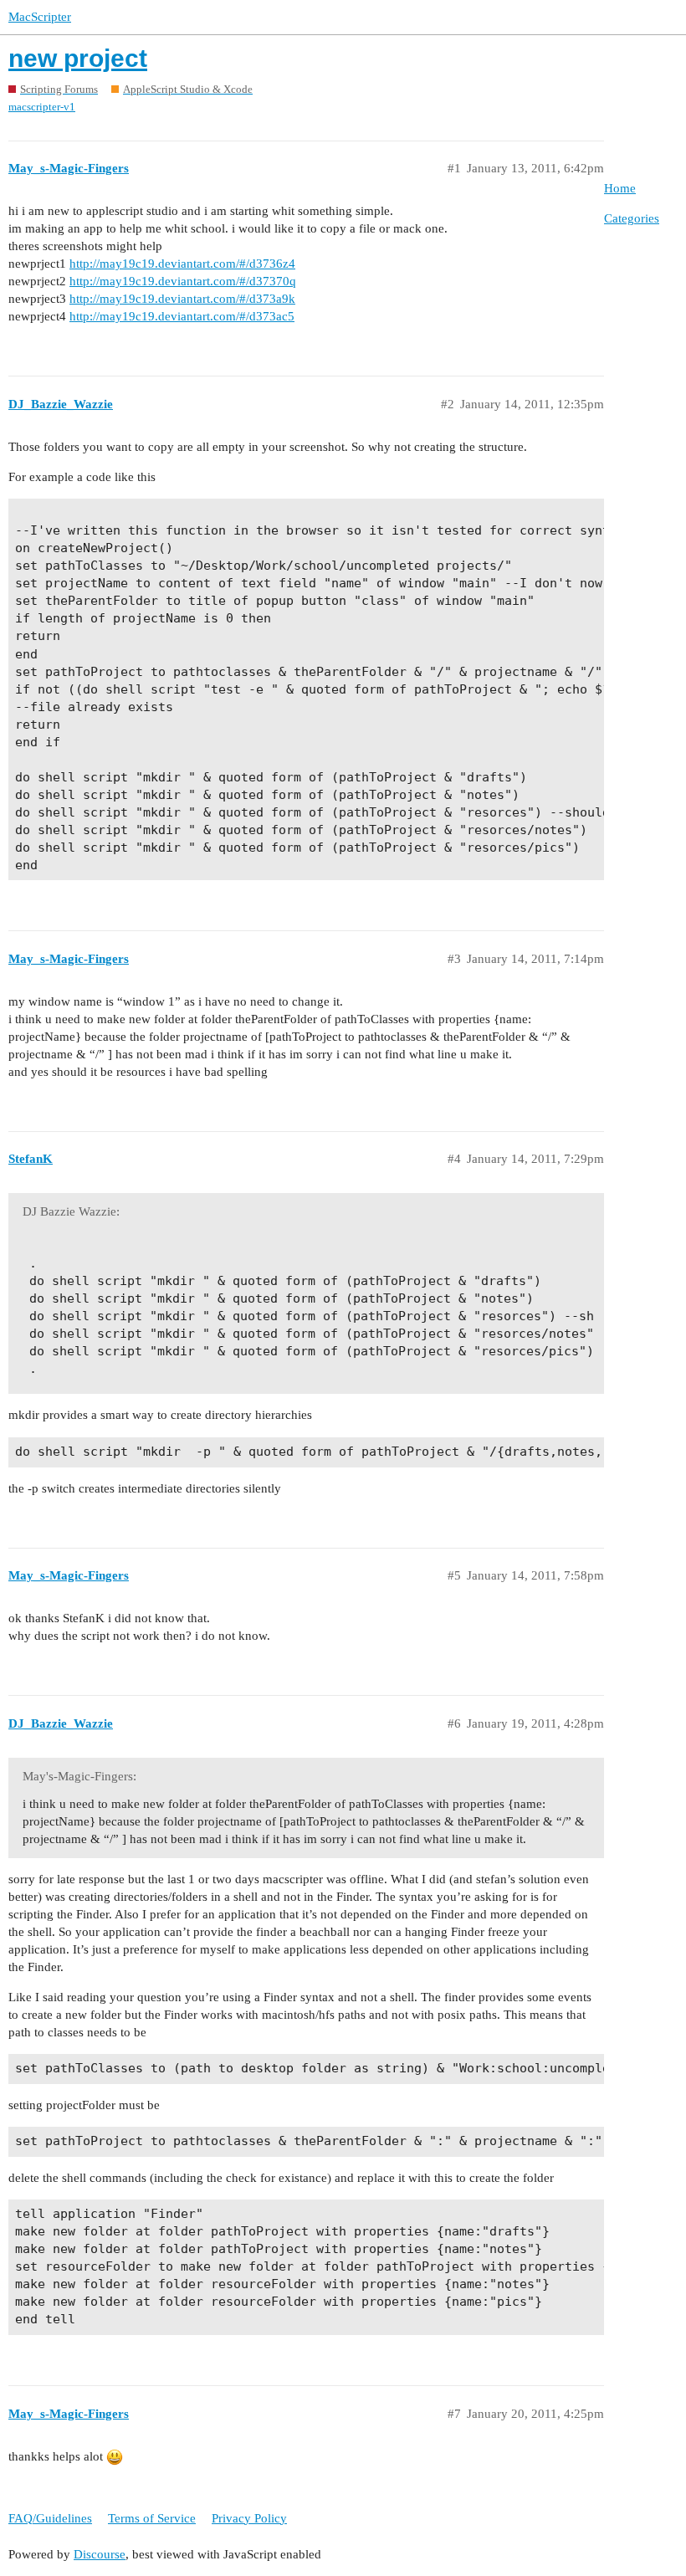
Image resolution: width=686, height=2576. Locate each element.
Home (620, 188)
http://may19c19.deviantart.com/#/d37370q (183, 281)
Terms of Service (152, 2518)
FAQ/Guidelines (50, 2518)
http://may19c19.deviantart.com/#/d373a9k (182, 299)
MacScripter (40, 17)
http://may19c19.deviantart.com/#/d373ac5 (182, 316)
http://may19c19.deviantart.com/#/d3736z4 (182, 264)
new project (78, 58)
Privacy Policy (249, 2518)
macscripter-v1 (42, 107)
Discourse (100, 2554)
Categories (632, 218)
